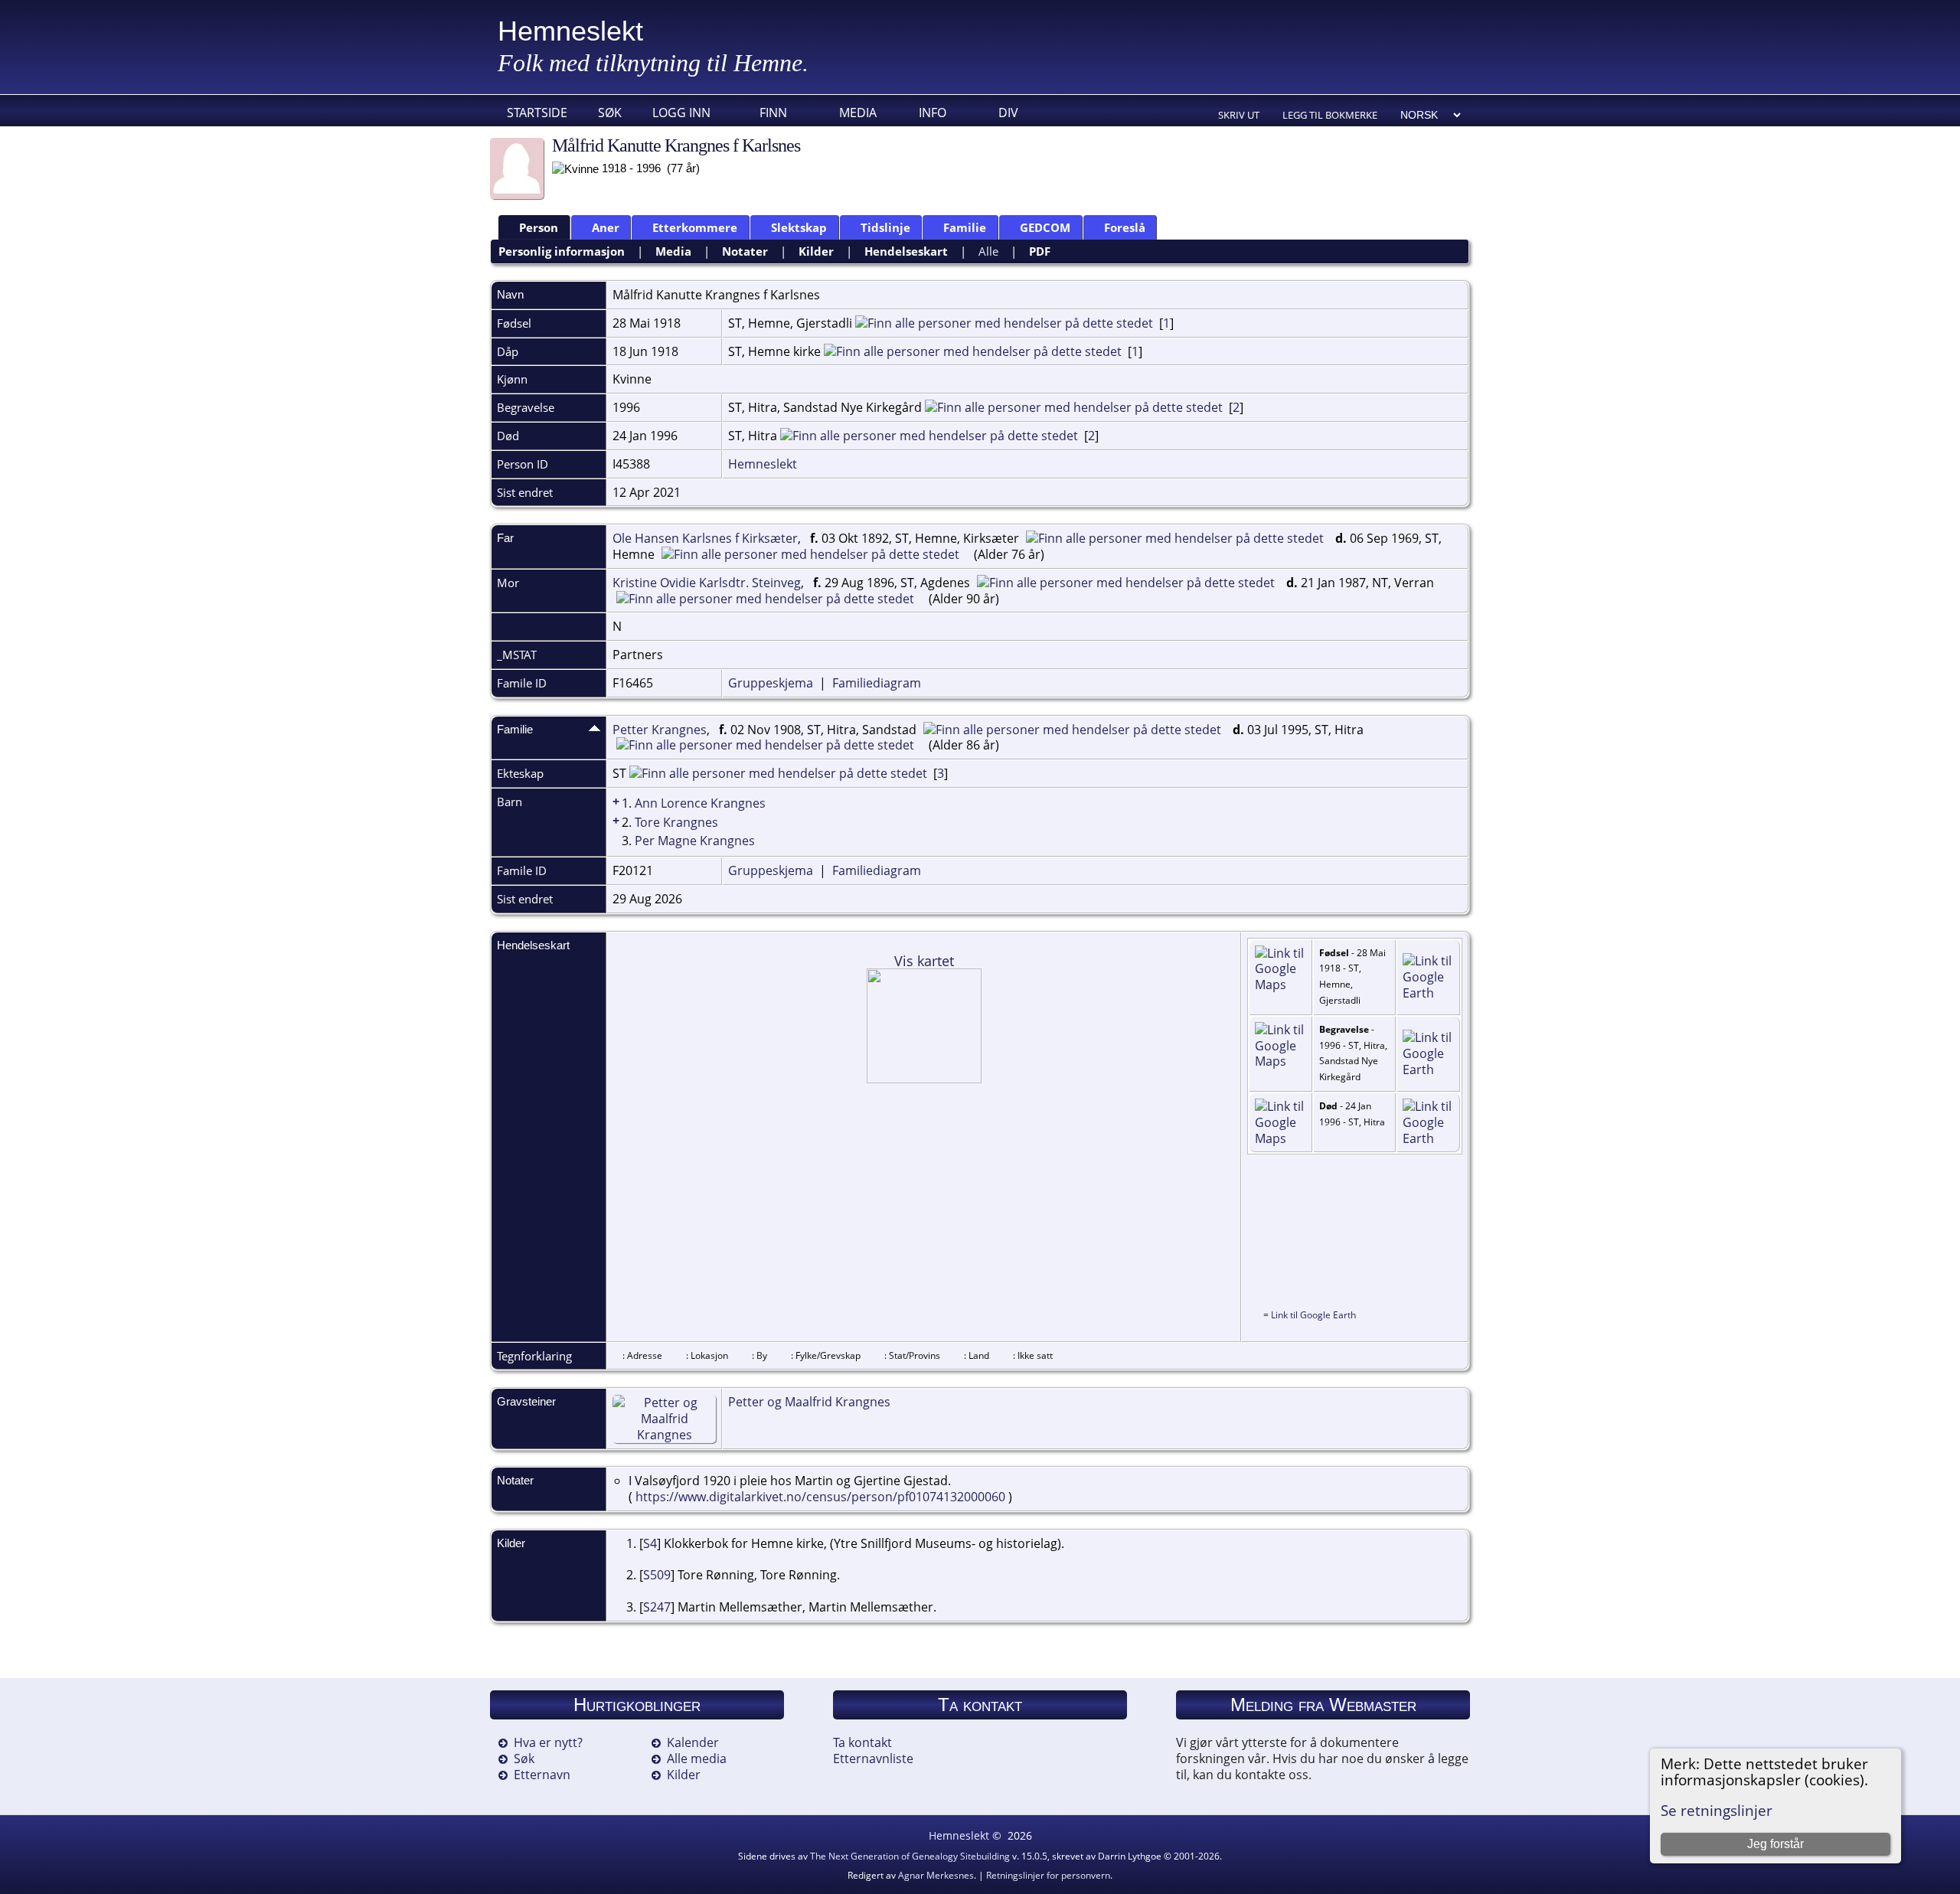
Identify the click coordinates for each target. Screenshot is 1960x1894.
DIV (1008, 113)
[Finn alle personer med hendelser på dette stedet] (1004, 323)
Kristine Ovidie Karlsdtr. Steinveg (707, 583)
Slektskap (799, 227)
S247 (657, 1607)
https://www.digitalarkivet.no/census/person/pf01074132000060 (820, 1497)
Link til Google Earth (1313, 1315)
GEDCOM (1045, 227)
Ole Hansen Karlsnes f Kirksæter (705, 538)
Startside (537, 113)
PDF (1040, 251)
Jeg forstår (1775, 1844)
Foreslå (1125, 227)
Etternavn (542, 1775)
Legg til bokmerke (1330, 115)
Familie (965, 227)
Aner (606, 227)
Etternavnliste (873, 1758)
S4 (650, 1543)
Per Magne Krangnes (695, 841)
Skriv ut (1239, 115)
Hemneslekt (570, 31)
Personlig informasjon (562, 251)
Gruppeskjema (771, 683)
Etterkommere (695, 227)
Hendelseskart (906, 251)
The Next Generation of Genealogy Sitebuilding (910, 1856)
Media (858, 113)
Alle (988, 251)
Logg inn (681, 113)
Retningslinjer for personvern (1048, 1875)
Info (933, 113)
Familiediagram (877, 683)
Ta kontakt (862, 1742)
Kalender (693, 1742)
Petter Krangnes (660, 730)
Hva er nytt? (548, 1742)
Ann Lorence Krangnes (700, 803)
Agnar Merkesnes (936, 1875)
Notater (745, 251)
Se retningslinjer (1717, 1810)
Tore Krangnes (676, 822)
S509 (657, 1575)
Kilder (816, 251)
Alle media (697, 1758)
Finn (773, 113)
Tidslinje (885, 227)
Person (539, 227)
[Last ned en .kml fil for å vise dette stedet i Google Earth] (1428, 993)
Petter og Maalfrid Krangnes (809, 1402)
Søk (610, 113)
